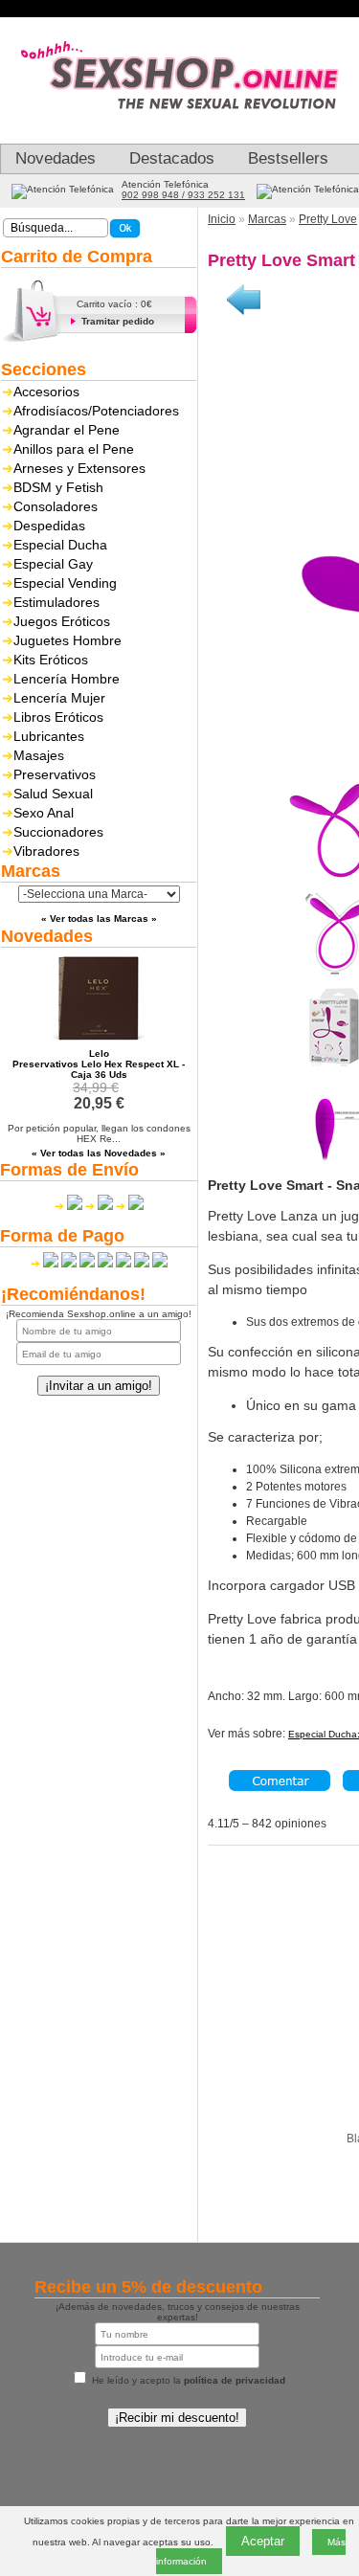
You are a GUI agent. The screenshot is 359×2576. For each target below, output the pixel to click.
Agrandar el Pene (67, 430)
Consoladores (56, 506)
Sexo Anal (44, 813)
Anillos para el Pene (74, 449)
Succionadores (58, 832)
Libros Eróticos (58, 717)
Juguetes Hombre (67, 640)
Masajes (39, 755)
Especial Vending (65, 583)
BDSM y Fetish (58, 487)
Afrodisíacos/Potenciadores (96, 411)
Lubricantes (49, 736)
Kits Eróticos (51, 660)
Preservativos (55, 774)
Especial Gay (53, 564)
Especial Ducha (60, 545)
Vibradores (46, 851)
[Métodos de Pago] (99, 1264)
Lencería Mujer (59, 698)
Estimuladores (56, 602)
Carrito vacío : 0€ (114, 304)
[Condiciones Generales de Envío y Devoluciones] (68, 1206)
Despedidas (49, 526)
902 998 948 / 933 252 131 (183, 195)
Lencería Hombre (67, 679)
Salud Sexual (53, 794)
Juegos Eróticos (62, 621)
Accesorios (46, 392)
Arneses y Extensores (79, 468)
